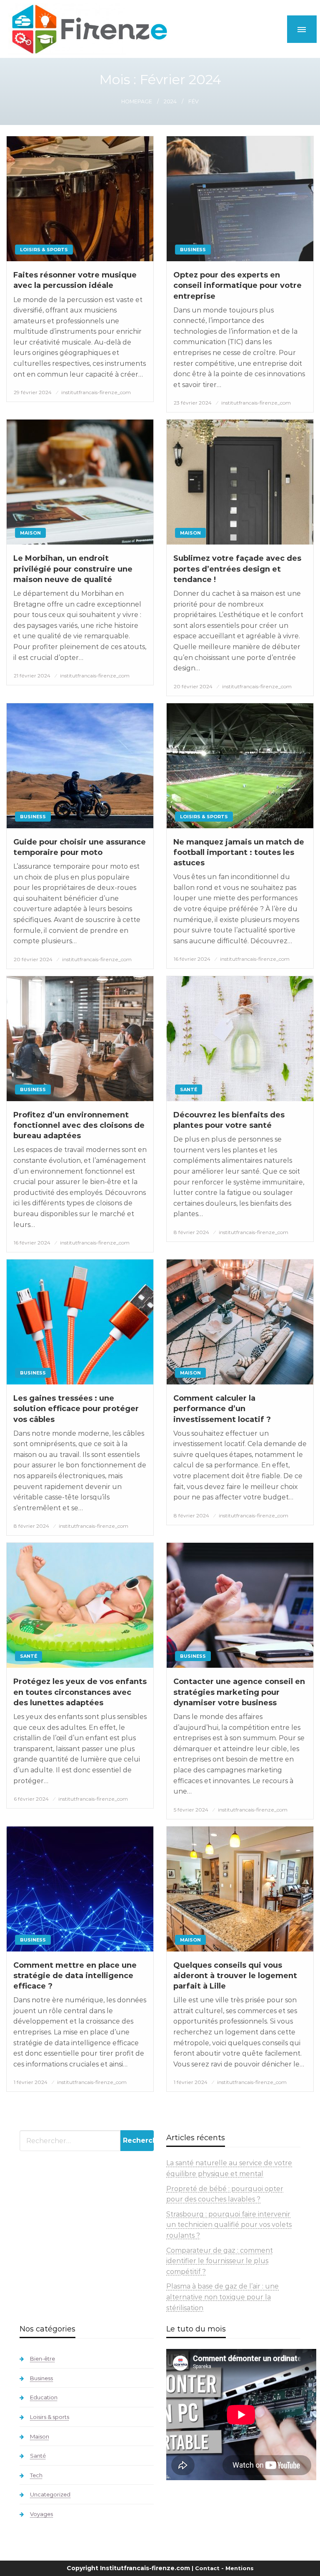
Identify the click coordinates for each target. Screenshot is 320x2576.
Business (193, 250)
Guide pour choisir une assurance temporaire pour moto (80, 847)
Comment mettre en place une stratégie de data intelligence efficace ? (75, 1976)
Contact (207, 2568)
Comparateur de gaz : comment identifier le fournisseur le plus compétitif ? (220, 2261)
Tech (36, 2475)
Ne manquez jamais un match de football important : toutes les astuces (239, 852)
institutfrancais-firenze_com (96, 392)
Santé (189, 1089)
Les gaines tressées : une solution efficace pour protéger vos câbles (76, 1409)
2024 (170, 101)
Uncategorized (50, 2494)
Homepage (137, 101)
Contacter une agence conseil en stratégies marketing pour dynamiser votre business (239, 1692)
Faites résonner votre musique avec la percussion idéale (75, 280)
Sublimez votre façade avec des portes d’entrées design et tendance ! (237, 569)
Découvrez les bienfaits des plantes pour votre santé (229, 1120)
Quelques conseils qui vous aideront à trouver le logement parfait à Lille (235, 1976)
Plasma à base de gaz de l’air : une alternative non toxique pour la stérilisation (222, 2297)
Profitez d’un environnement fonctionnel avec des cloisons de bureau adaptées (79, 1125)
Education (44, 2397)
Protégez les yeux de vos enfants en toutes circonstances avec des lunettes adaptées (80, 1692)
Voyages (41, 2514)
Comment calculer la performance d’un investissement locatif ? (222, 1409)
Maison (30, 533)
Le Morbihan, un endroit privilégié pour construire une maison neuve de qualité (73, 569)
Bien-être (42, 2359)
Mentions (240, 2568)
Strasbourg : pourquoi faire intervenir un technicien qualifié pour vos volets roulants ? (229, 2225)
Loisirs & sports (44, 250)
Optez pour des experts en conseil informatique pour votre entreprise (237, 285)
